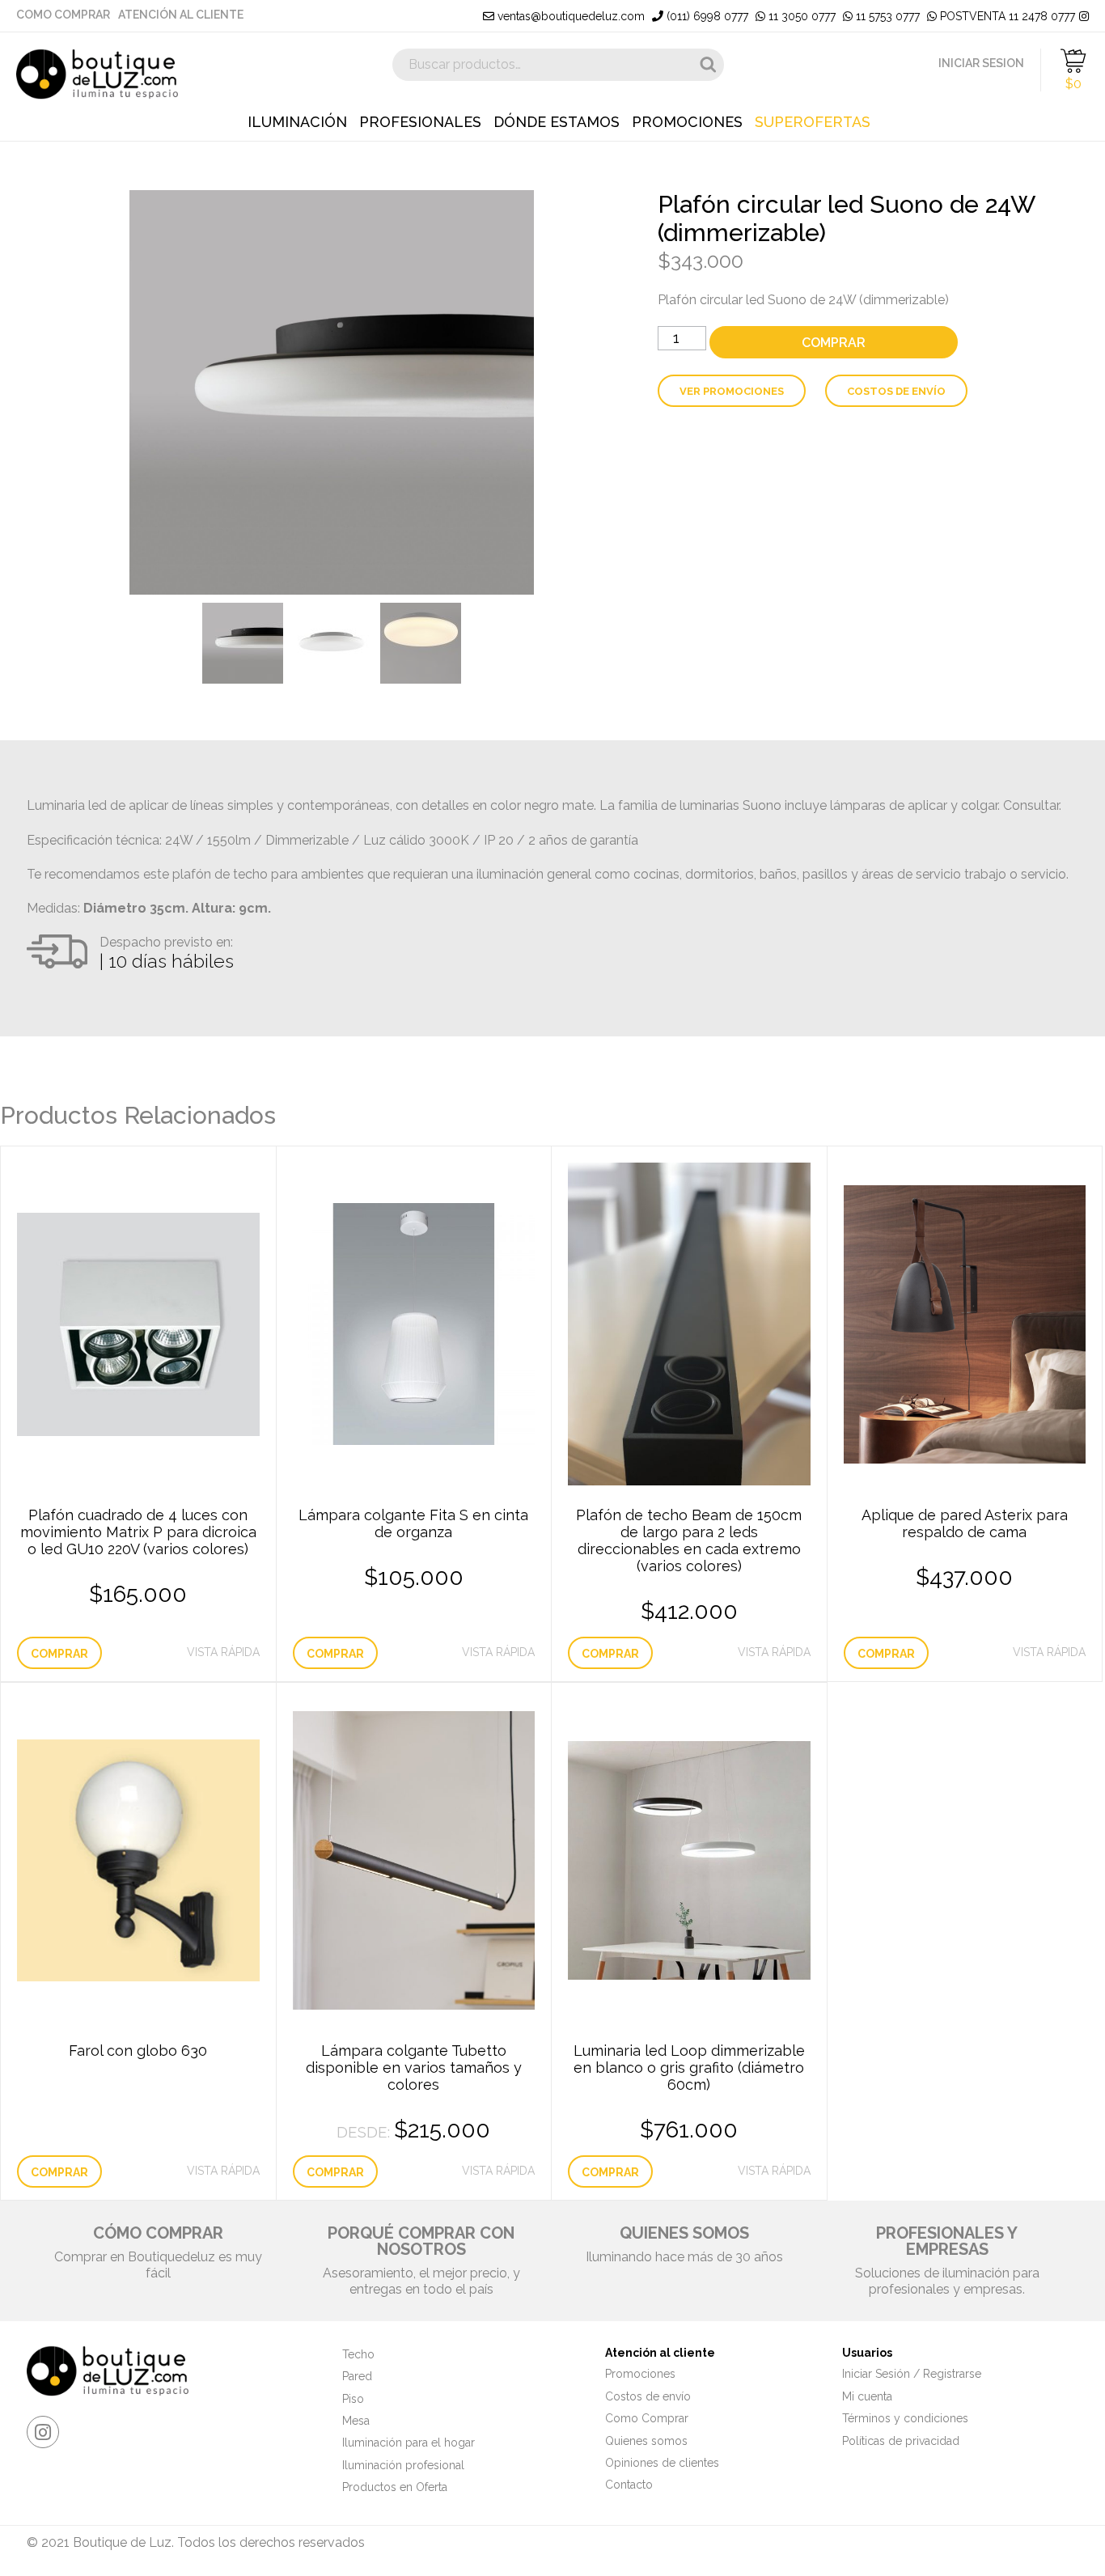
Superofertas (813, 122)
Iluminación (297, 122)
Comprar (834, 343)
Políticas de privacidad (901, 2441)
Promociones (687, 122)
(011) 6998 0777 (706, 16)
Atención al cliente (181, 15)
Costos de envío (896, 391)
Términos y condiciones (905, 2418)
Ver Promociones (732, 391)
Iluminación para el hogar (409, 2443)
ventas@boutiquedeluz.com (569, 16)
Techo (358, 2354)
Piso (353, 2399)
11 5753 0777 (886, 16)
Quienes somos (646, 2441)
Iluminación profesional (403, 2465)
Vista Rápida (223, 1652)
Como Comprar (63, 15)
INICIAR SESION (981, 63)
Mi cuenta (867, 2396)
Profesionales (420, 122)
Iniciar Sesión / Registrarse (912, 2374)
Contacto (629, 2485)
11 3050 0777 (800, 16)
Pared (357, 2376)
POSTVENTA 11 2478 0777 (1006, 16)
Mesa (356, 2421)
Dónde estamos (557, 122)
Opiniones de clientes (662, 2463)
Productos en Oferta (395, 2487)
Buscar (708, 65)
